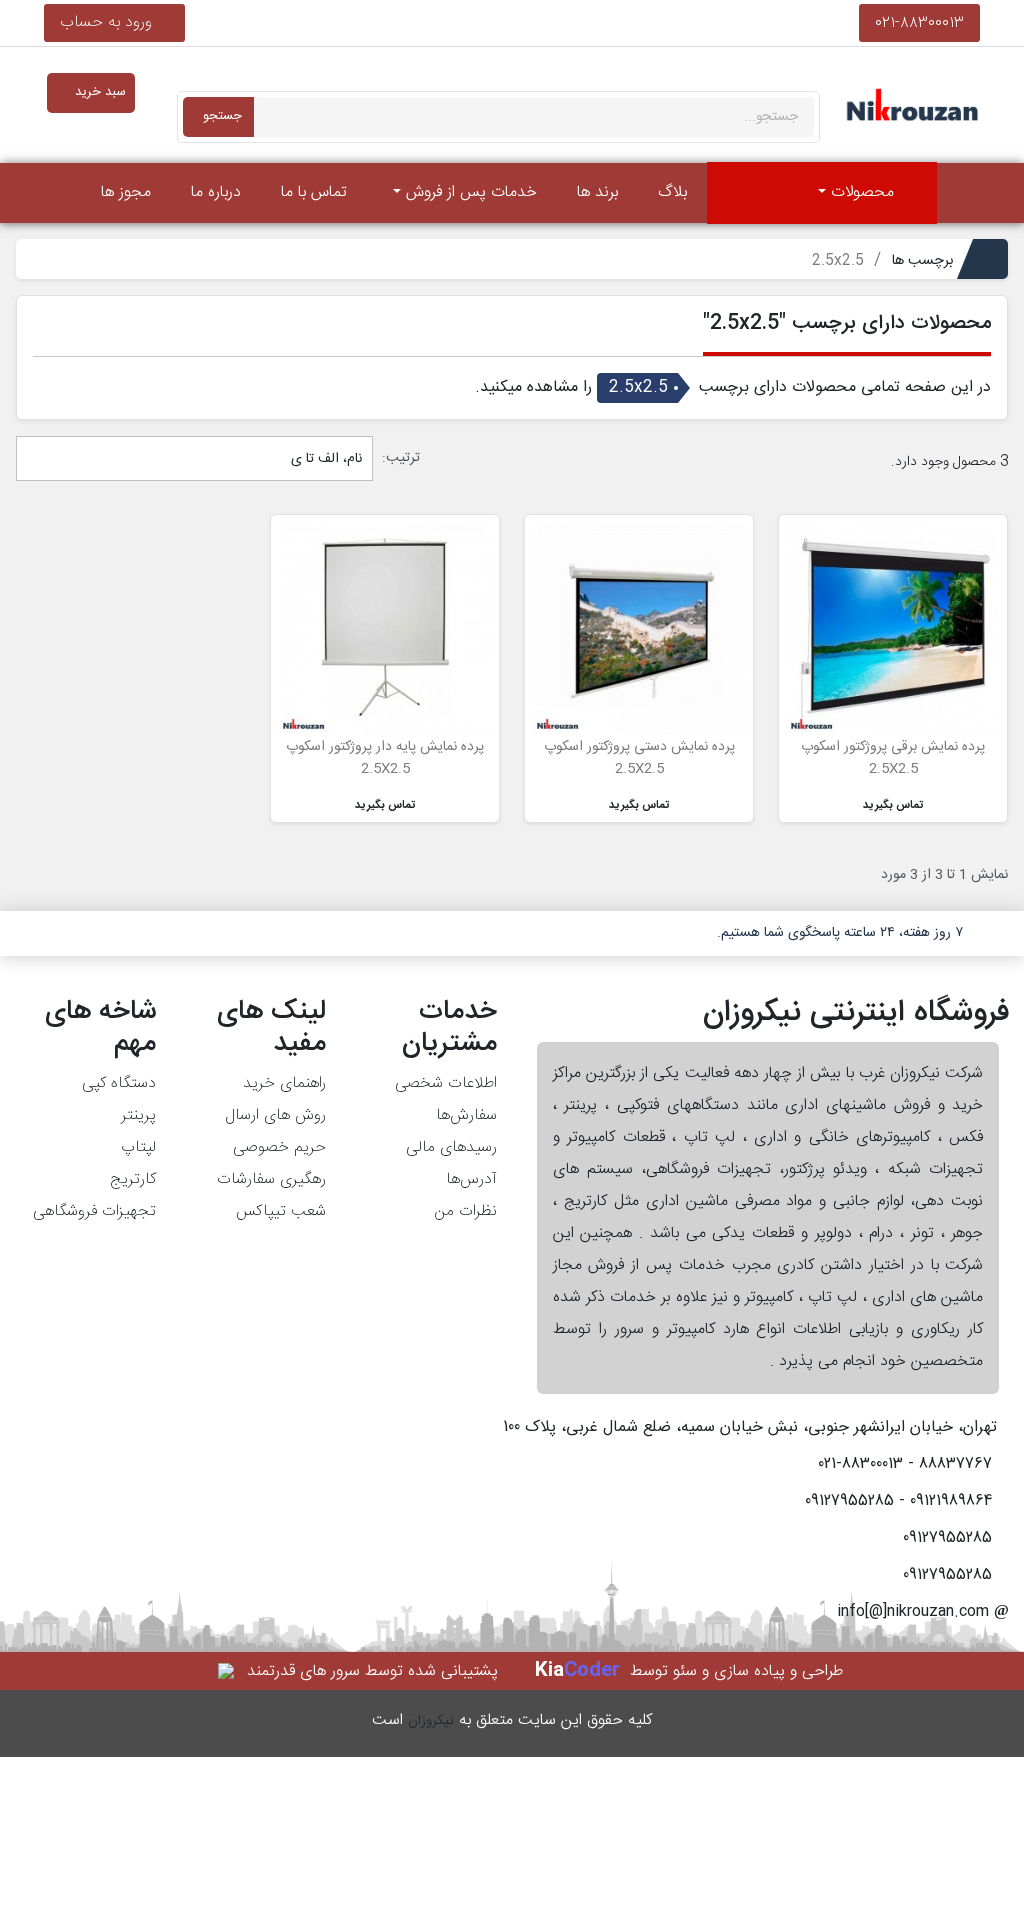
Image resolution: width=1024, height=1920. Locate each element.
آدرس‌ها (471, 1179)
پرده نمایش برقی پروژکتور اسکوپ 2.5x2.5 (893, 758)
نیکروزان (431, 1721)
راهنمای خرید (284, 1083)
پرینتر (138, 1115)
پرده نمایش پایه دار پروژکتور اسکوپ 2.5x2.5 (385, 758)
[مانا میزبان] (227, 1671)
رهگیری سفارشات (271, 1179)
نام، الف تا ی (324, 459)
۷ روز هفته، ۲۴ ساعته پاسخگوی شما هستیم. (840, 933)
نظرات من (465, 1211)
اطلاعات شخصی (446, 1083)
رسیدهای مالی (451, 1147)
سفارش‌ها (466, 1115)
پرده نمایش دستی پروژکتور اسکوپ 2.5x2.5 (639, 758)
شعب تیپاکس (281, 1211)
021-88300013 (919, 22)
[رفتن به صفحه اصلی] (964, 193)
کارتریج (133, 1179)
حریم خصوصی (279, 1147)
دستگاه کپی (119, 1083)
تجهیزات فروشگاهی (94, 1211)
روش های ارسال (275, 1115)
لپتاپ (138, 1147)
